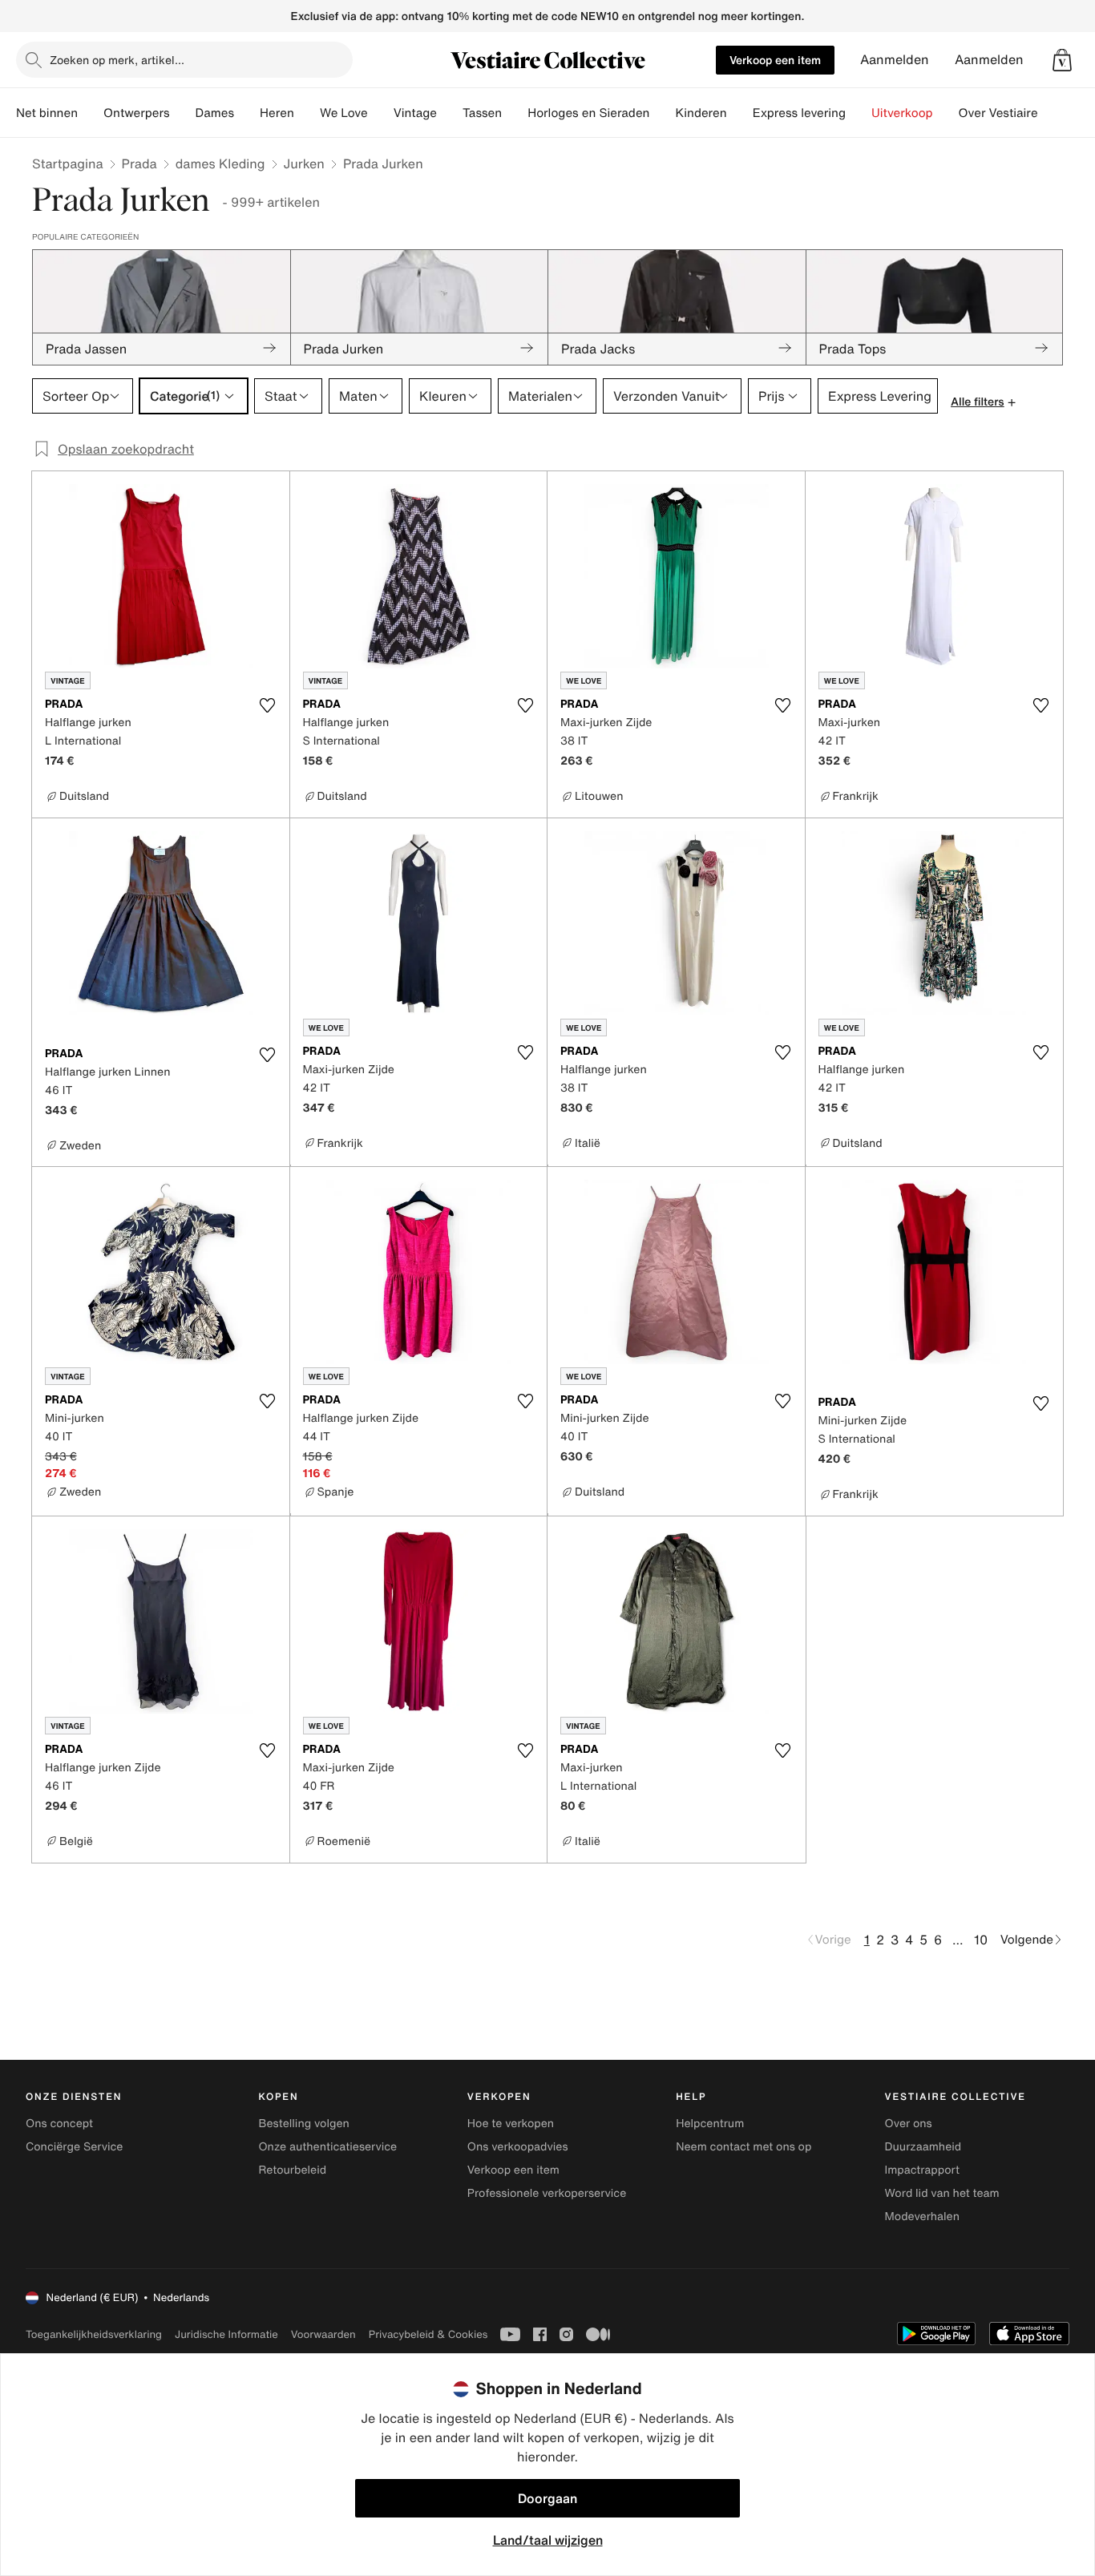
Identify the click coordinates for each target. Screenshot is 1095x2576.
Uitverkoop (902, 113)
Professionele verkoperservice (547, 2193)
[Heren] (307, 113)
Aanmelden (895, 60)
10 (981, 1940)
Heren (277, 113)
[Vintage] (450, 113)
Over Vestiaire (998, 113)
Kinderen (701, 113)
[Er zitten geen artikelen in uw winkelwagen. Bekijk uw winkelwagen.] (1062, 60)
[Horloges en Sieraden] (662, 113)
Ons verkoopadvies (518, 2147)
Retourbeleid (292, 2170)
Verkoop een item (775, 60)
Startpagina (68, 164)
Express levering (799, 113)
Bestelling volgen (303, 2124)
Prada (139, 164)
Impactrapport (922, 2170)
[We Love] (381, 113)
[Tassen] (515, 113)
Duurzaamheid (923, 2147)
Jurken (304, 164)
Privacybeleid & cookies (428, 2334)
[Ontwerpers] (183, 113)
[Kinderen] (740, 113)
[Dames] (247, 113)
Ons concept (59, 2124)
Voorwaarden (323, 2334)
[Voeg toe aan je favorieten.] (268, 705)
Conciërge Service (74, 2147)
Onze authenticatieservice (327, 2147)
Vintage (415, 113)
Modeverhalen (922, 2217)
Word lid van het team (942, 2193)
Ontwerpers (137, 113)
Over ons (909, 2124)
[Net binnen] (91, 113)
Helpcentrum (710, 2124)
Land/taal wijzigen (548, 2540)
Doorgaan (547, 2498)
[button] (1062, 60)
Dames (215, 113)
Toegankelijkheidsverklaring (94, 2334)
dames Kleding (220, 164)
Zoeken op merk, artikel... (117, 60)
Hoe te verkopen (511, 2124)
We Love (344, 113)
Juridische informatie (226, 2334)
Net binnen (47, 113)
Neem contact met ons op (743, 2147)
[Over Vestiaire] (1051, 113)
